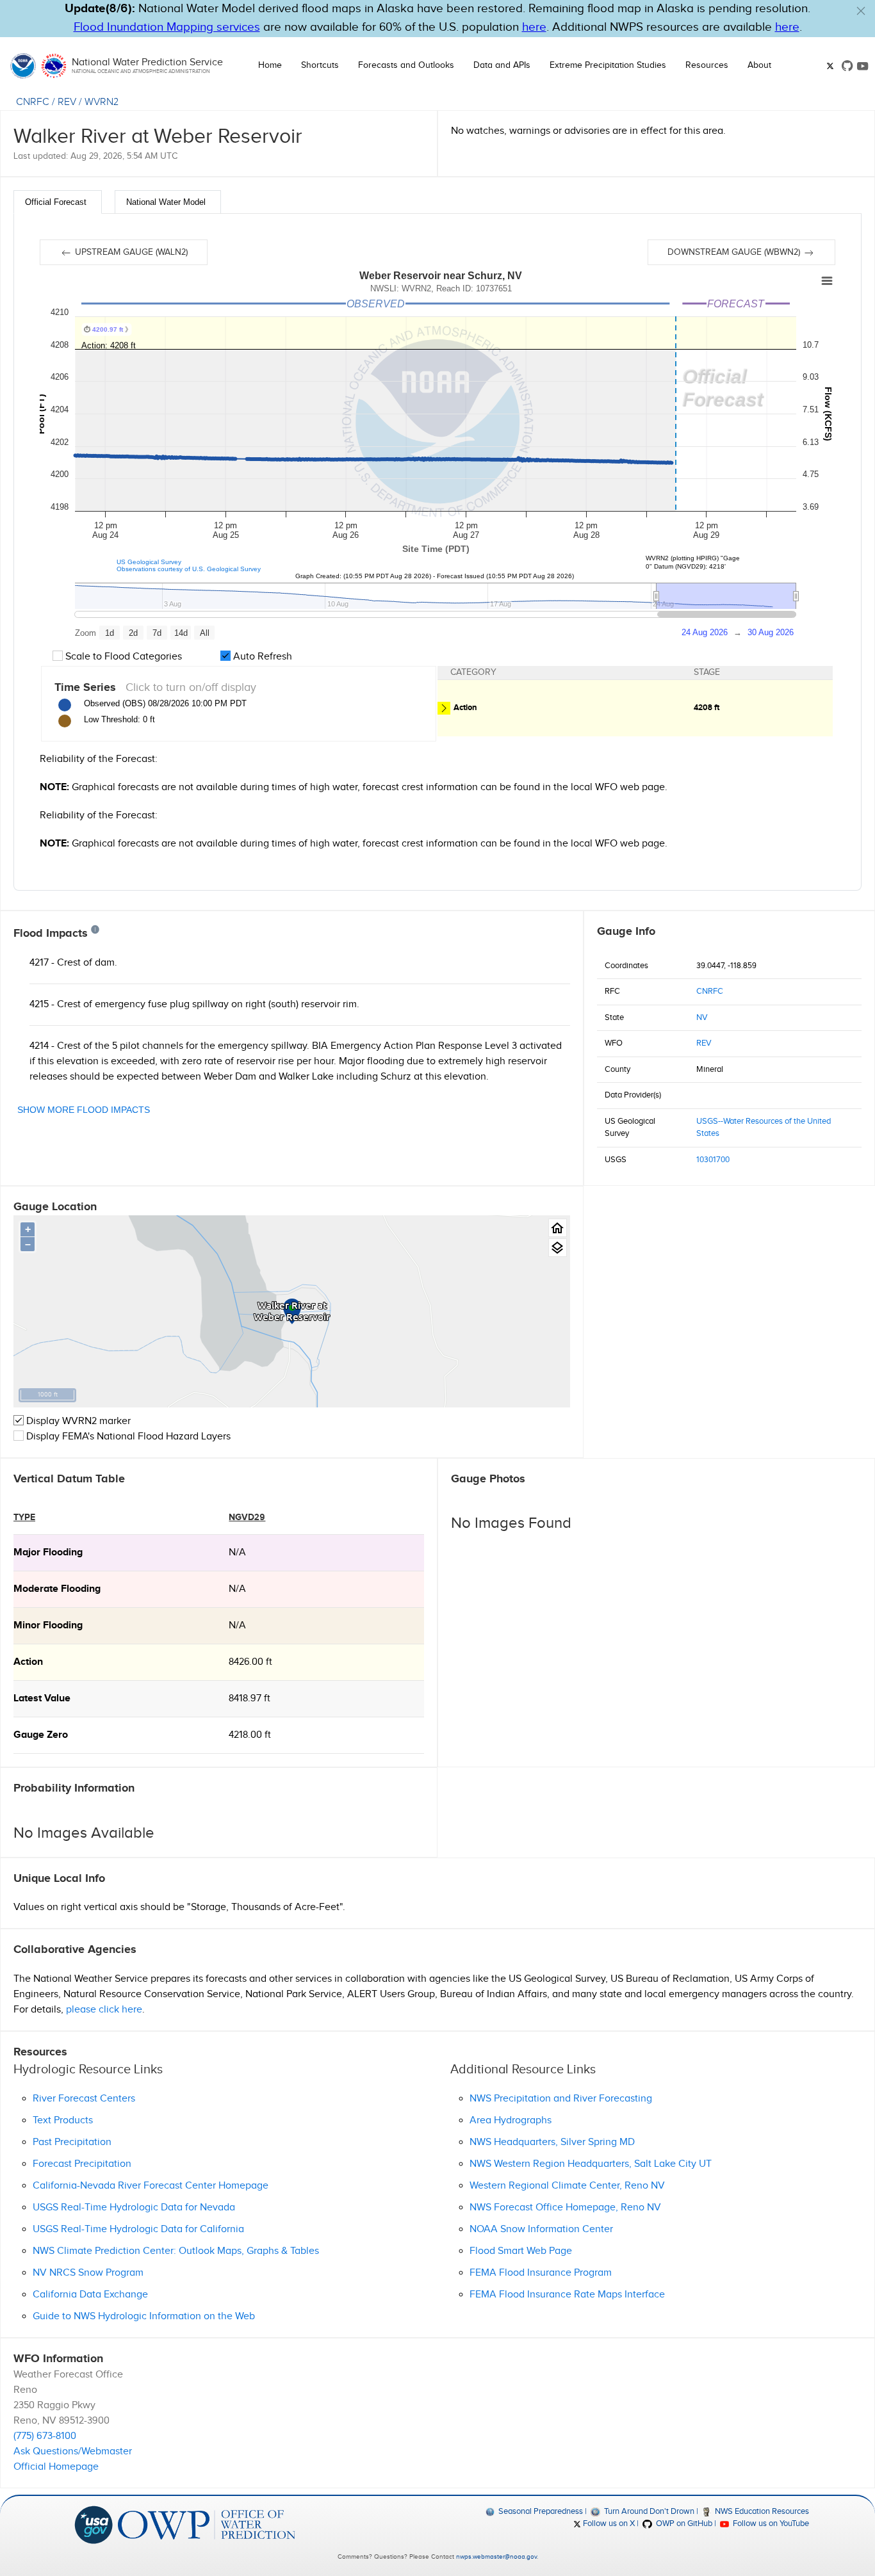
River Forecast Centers (84, 2099)
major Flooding (48, 1552)
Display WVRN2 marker (77, 1421)
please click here (104, 2010)
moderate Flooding (57, 1589)
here (534, 27)
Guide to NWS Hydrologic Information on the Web (144, 2316)
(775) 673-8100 (45, 2436)
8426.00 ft (250, 1662)
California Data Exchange (90, 2295)
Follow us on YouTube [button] (770, 2523)
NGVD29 (247, 1517)
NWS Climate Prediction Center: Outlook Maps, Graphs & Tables (176, 2251)
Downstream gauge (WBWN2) (735, 252)
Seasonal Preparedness (540, 2511)
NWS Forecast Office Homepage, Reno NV (565, 2207)
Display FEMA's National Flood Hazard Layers (127, 1437)
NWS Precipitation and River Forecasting (561, 2099)
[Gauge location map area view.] (558, 1248)
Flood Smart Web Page (521, 2251)
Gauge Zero (41, 1735)
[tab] (58, 202)
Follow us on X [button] (608, 2523)
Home (270, 65)
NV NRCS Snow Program (88, 2273)
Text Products (63, 2120)
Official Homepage (56, 2467)
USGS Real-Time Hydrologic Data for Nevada (134, 2207)
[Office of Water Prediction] (207, 2524)
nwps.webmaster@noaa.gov (496, 2557)
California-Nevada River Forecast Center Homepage (151, 2186)
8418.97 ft (249, 1698)
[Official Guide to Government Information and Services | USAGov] (94, 2524)
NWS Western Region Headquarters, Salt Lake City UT (591, 2164)
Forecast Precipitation (82, 2164)
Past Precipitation (72, 2142)
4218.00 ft (250, 1735)
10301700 (713, 1160)
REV (67, 102)
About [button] (759, 65)
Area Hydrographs (511, 2120)
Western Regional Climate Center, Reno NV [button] (567, 2186)
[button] (861, 11)
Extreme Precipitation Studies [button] (608, 65)
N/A (237, 1552)
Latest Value (42, 1698)
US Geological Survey (149, 562)
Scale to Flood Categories (122, 657)
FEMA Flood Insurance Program (541, 2273)
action (28, 1662)
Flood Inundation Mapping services (167, 27)
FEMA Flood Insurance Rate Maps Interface (567, 2295)
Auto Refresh (261, 657)
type (24, 1517)
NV (702, 1017)
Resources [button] (707, 65)
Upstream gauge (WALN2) (130, 252)
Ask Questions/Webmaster (73, 2451)
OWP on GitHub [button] (683, 2523)
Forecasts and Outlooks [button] (406, 65)
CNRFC (33, 102)
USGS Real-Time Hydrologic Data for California (138, 2229)
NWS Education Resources (761, 2511)
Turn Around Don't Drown (648, 2511)
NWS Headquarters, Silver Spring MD (552, 2142)
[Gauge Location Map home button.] (558, 1228)
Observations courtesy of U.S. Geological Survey (189, 569)
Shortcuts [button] (320, 65)
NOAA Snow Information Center (541, 2229)
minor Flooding (48, 1625)
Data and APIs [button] (502, 65)
